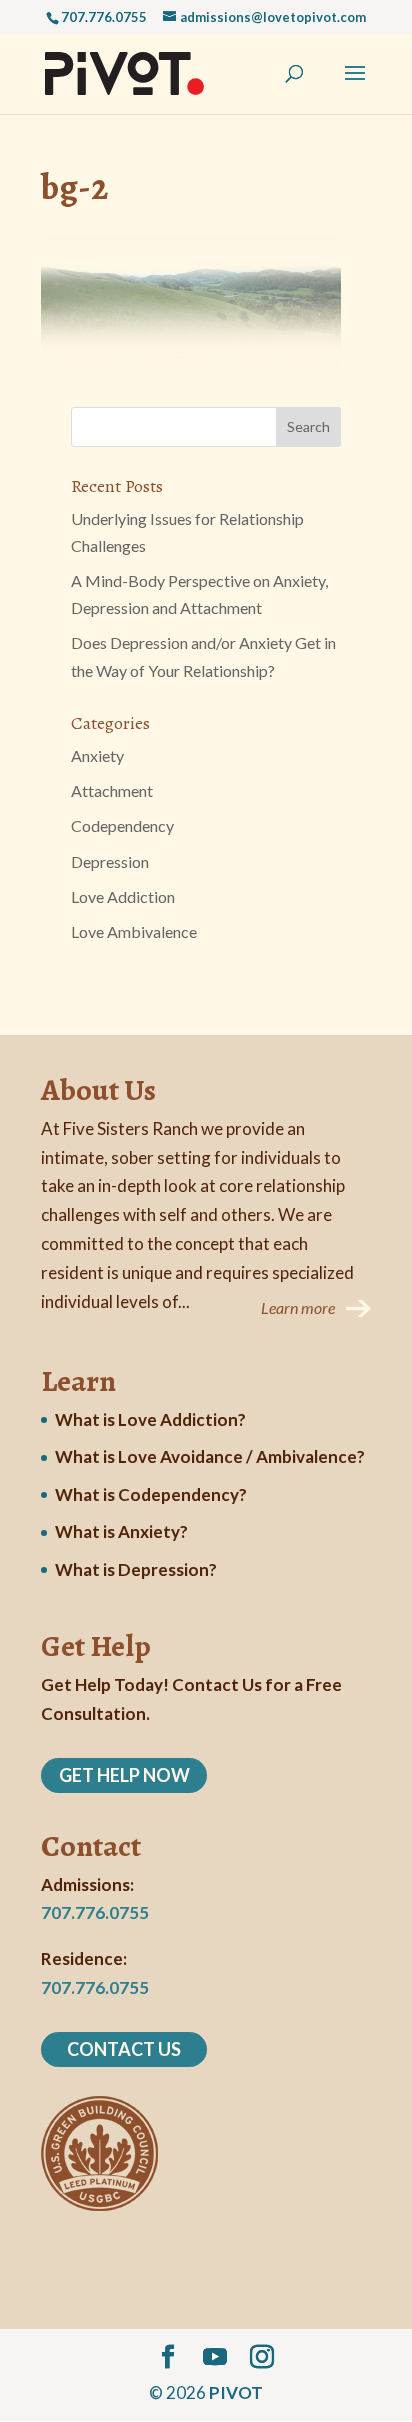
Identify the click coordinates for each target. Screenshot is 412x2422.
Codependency (122, 825)
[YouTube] (215, 2357)
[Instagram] (262, 2357)
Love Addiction (123, 896)
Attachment (112, 790)
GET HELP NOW (124, 1775)
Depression (110, 861)
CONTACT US (124, 2049)
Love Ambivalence (134, 931)
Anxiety (97, 755)
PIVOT (236, 2392)
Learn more (298, 1307)
